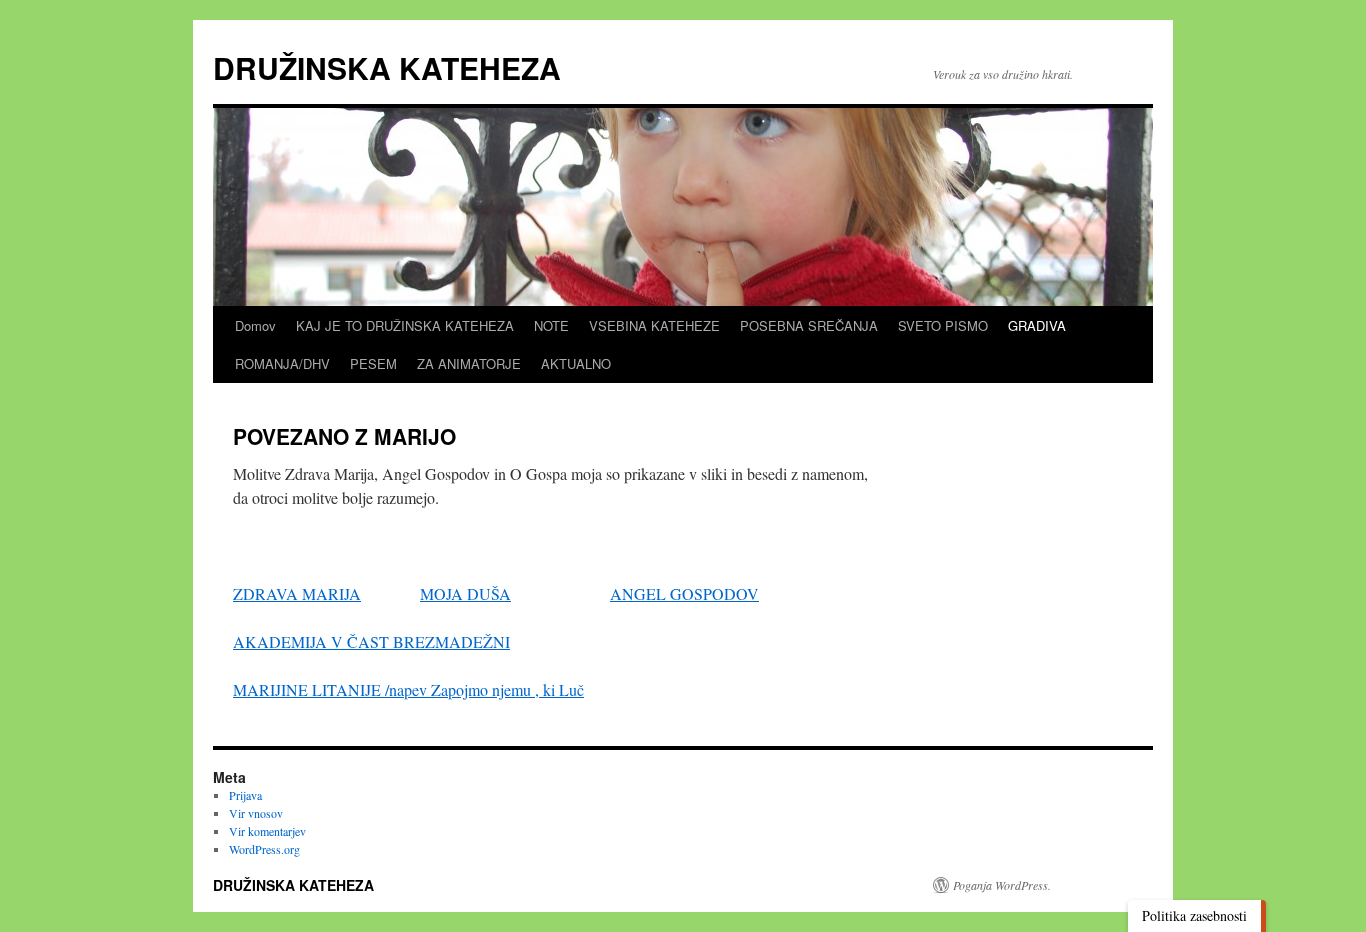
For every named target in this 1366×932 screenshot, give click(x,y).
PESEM (373, 363)
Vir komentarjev (267, 831)
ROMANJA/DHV (282, 363)
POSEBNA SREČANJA (809, 325)
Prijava (245, 795)
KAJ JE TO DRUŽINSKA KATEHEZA (405, 325)
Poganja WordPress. (1002, 885)
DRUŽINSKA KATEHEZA (387, 67)
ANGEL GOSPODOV (684, 593)
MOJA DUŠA (465, 593)
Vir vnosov (256, 813)
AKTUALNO (576, 363)
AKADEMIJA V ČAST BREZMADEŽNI (371, 641)
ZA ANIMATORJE (469, 363)
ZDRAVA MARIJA (297, 593)
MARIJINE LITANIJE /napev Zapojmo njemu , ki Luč (408, 689)
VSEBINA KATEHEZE (654, 325)
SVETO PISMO (943, 325)
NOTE (551, 325)
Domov (255, 325)
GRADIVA (1037, 325)
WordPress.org (264, 849)
